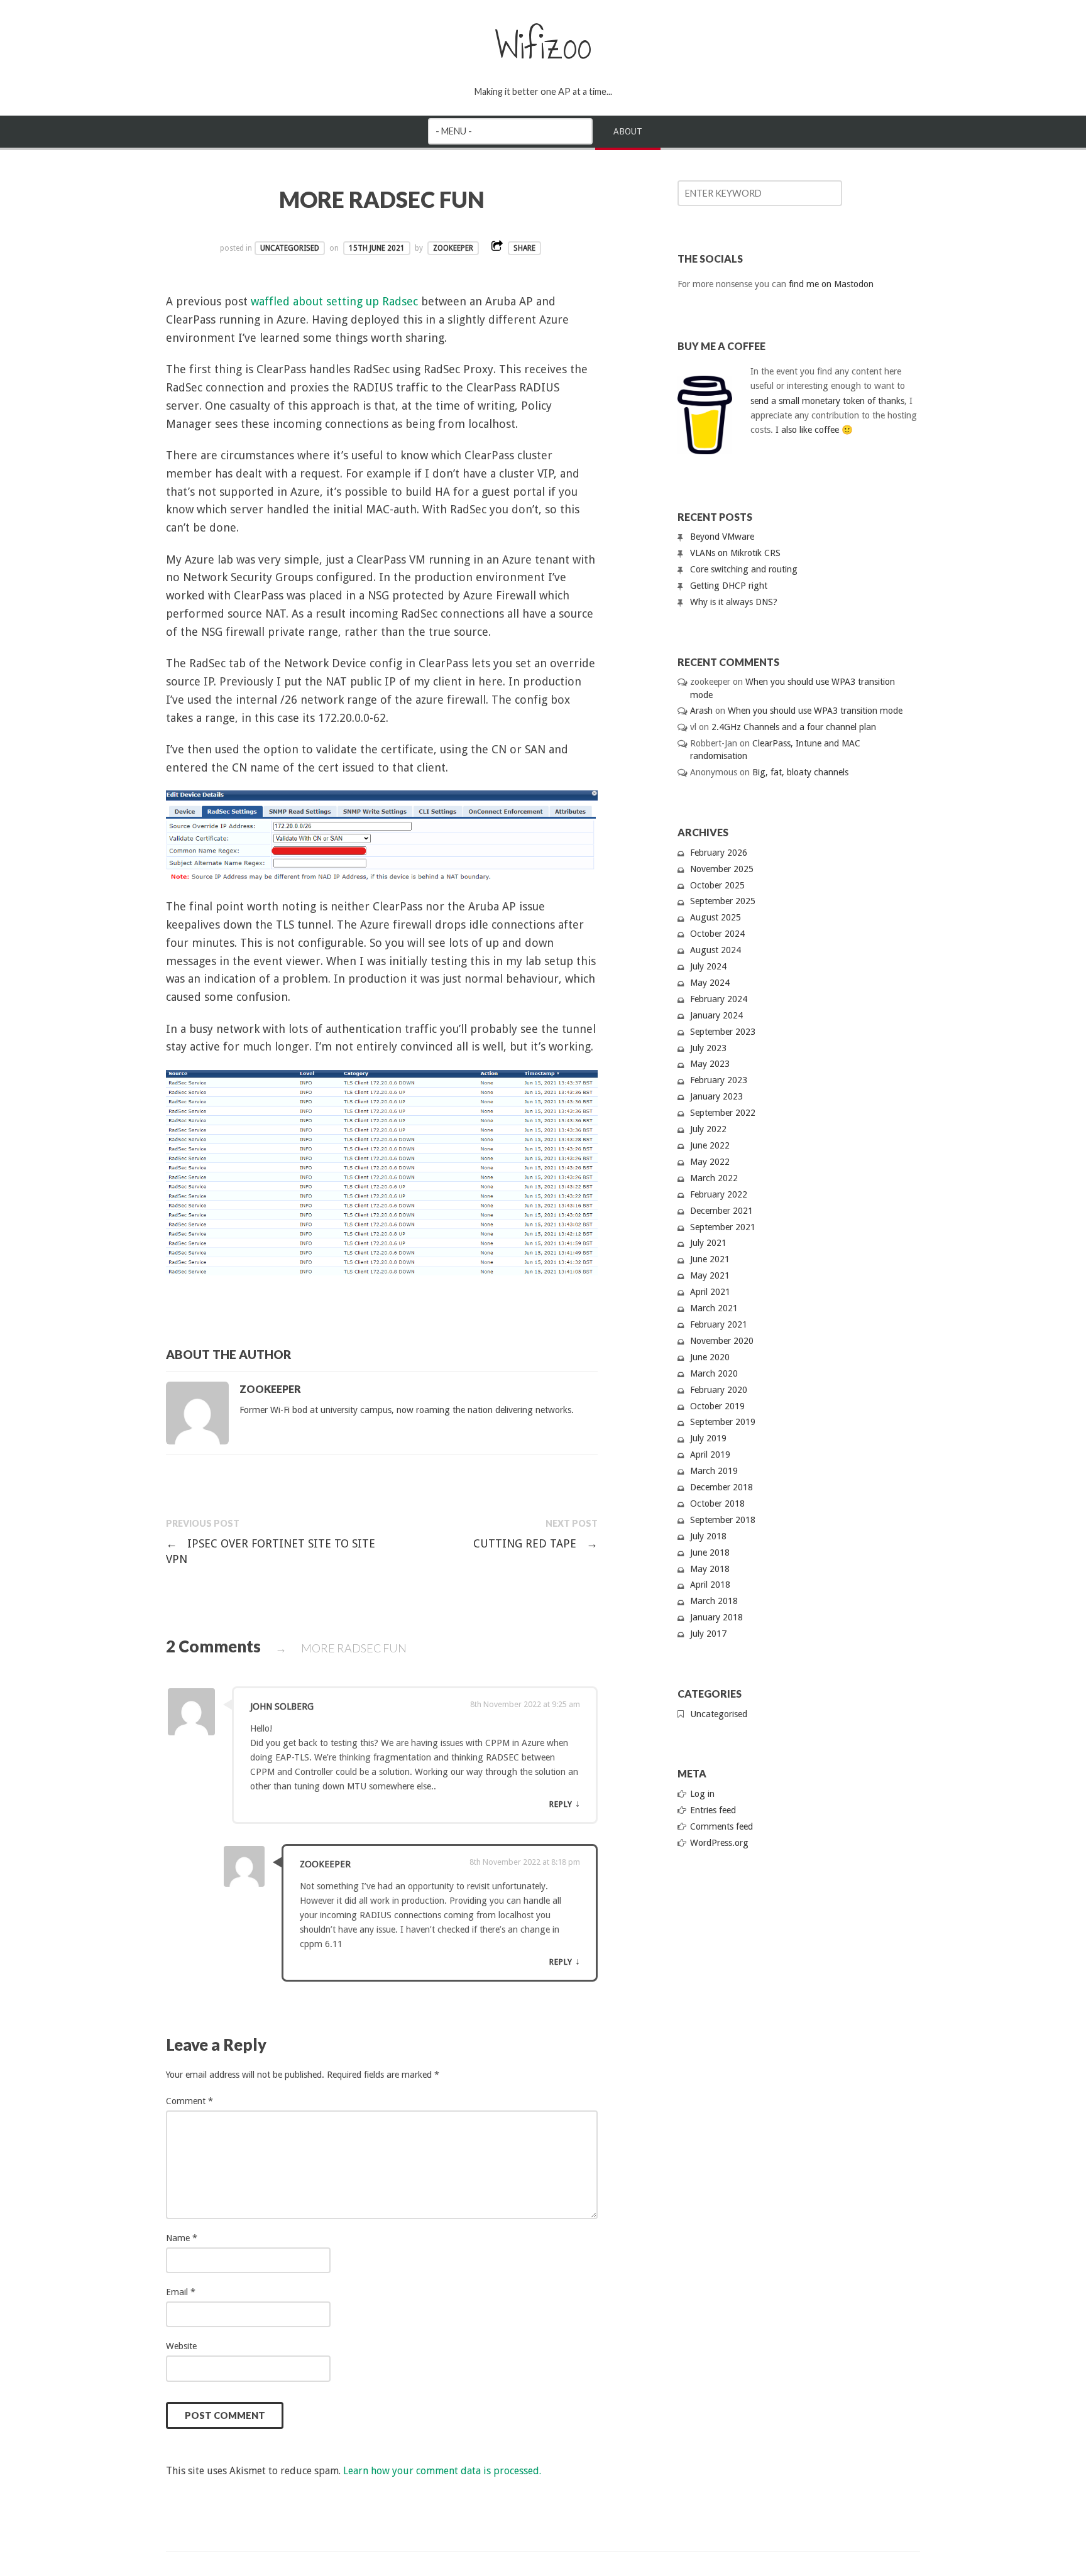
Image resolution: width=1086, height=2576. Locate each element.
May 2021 (710, 1275)
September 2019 (723, 1422)
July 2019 (708, 1438)
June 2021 (710, 1259)
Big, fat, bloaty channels (800, 772)
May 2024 (710, 983)
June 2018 (710, 1553)
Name (182, 2238)
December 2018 (721, 1487)
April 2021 (710, 1292)
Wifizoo (543, 46)
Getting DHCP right (729, 586)
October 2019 (717, 1406)
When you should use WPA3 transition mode (815, 711)
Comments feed (721, 1826)
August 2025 (716, 917)
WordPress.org (719, 1843)
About (628, 131)
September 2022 (723, 1113)
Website (181, 2346)
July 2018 (708, 1536)
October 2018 (717, 1504)
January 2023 (716, 1096)
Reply (561, 1804)
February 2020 (719, 1390)
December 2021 (721, 1211)
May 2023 (710, 1064)
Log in (702, 1794)
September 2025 (723, 901)
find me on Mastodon (831, 284)
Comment (189, 2101)
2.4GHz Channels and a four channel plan (794, 727)
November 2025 (722, 869)
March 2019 (714, 1471)
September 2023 (723, 1032)
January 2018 (716, 1617)
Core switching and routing (744, 569)
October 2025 (717, 885)
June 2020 (710, 1357)
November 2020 (722, 1341)
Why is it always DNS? (734, 602)
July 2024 (708, 966)
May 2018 (710, 1569)
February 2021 (719, 1324)
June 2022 (710, 1145)
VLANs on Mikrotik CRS (735, 553)
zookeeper (453, 248)
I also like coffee (807, 430)
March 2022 (714, 1178)
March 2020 (714, 1373)
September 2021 (723, 1227)
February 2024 (719, 999)
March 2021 (714, 1308)
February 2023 (719, 1080)
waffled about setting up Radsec (334, 301)
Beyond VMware (722, 537)
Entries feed (713, 1810)
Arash (701, 711)
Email (181, 2292)
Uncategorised (290, 248)
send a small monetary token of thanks (827, 401)
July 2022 (708, 1129)
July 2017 (708, 1634)
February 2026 (719, 853)
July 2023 (708, 1048)
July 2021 (708, 1243)
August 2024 (716, 950)
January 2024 (716, 1015)
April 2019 (710, 1454)
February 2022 (719, 1194)
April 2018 (710, 1585)
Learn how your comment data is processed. (442, 2471)
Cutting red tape (535, 1543)
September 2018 (723, 1520)
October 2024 (717, 934)
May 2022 (710, 1162)
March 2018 (714, 1601)
